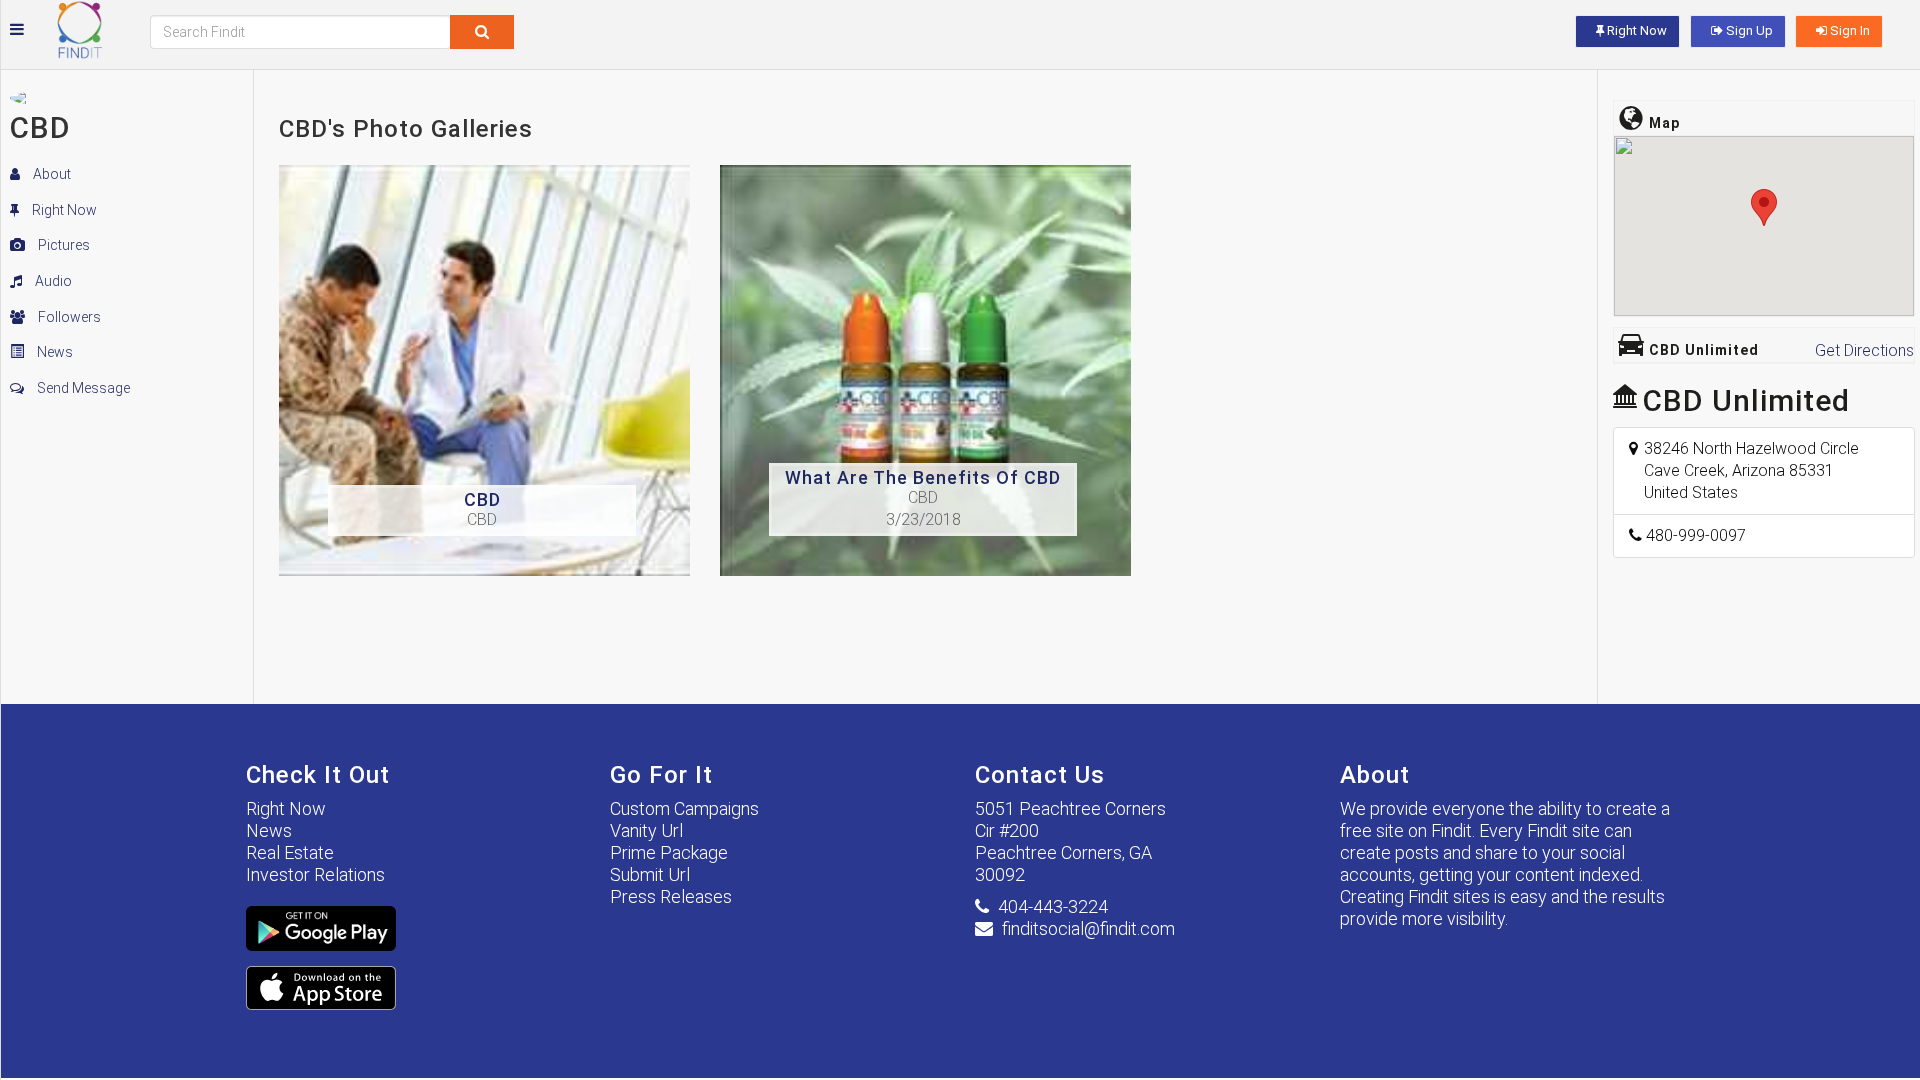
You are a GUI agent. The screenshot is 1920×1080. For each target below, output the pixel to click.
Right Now (63, 210)
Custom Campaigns (684, 808)
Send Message (82, 388)
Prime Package (669, 852)
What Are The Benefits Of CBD (923, 477)
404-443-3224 (1053, 906)
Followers (68, 317)
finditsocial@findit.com (1088, 928)
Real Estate (290, 852)
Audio (52, 281)
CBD (482, 499)
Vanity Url (646, 830)
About (50, 174)
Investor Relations (315, 874)
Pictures (62, 245)
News (53, 352)
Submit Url (650, 874)
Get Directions (1864, 350)
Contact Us (1040, 775)
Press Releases (671, 896)
